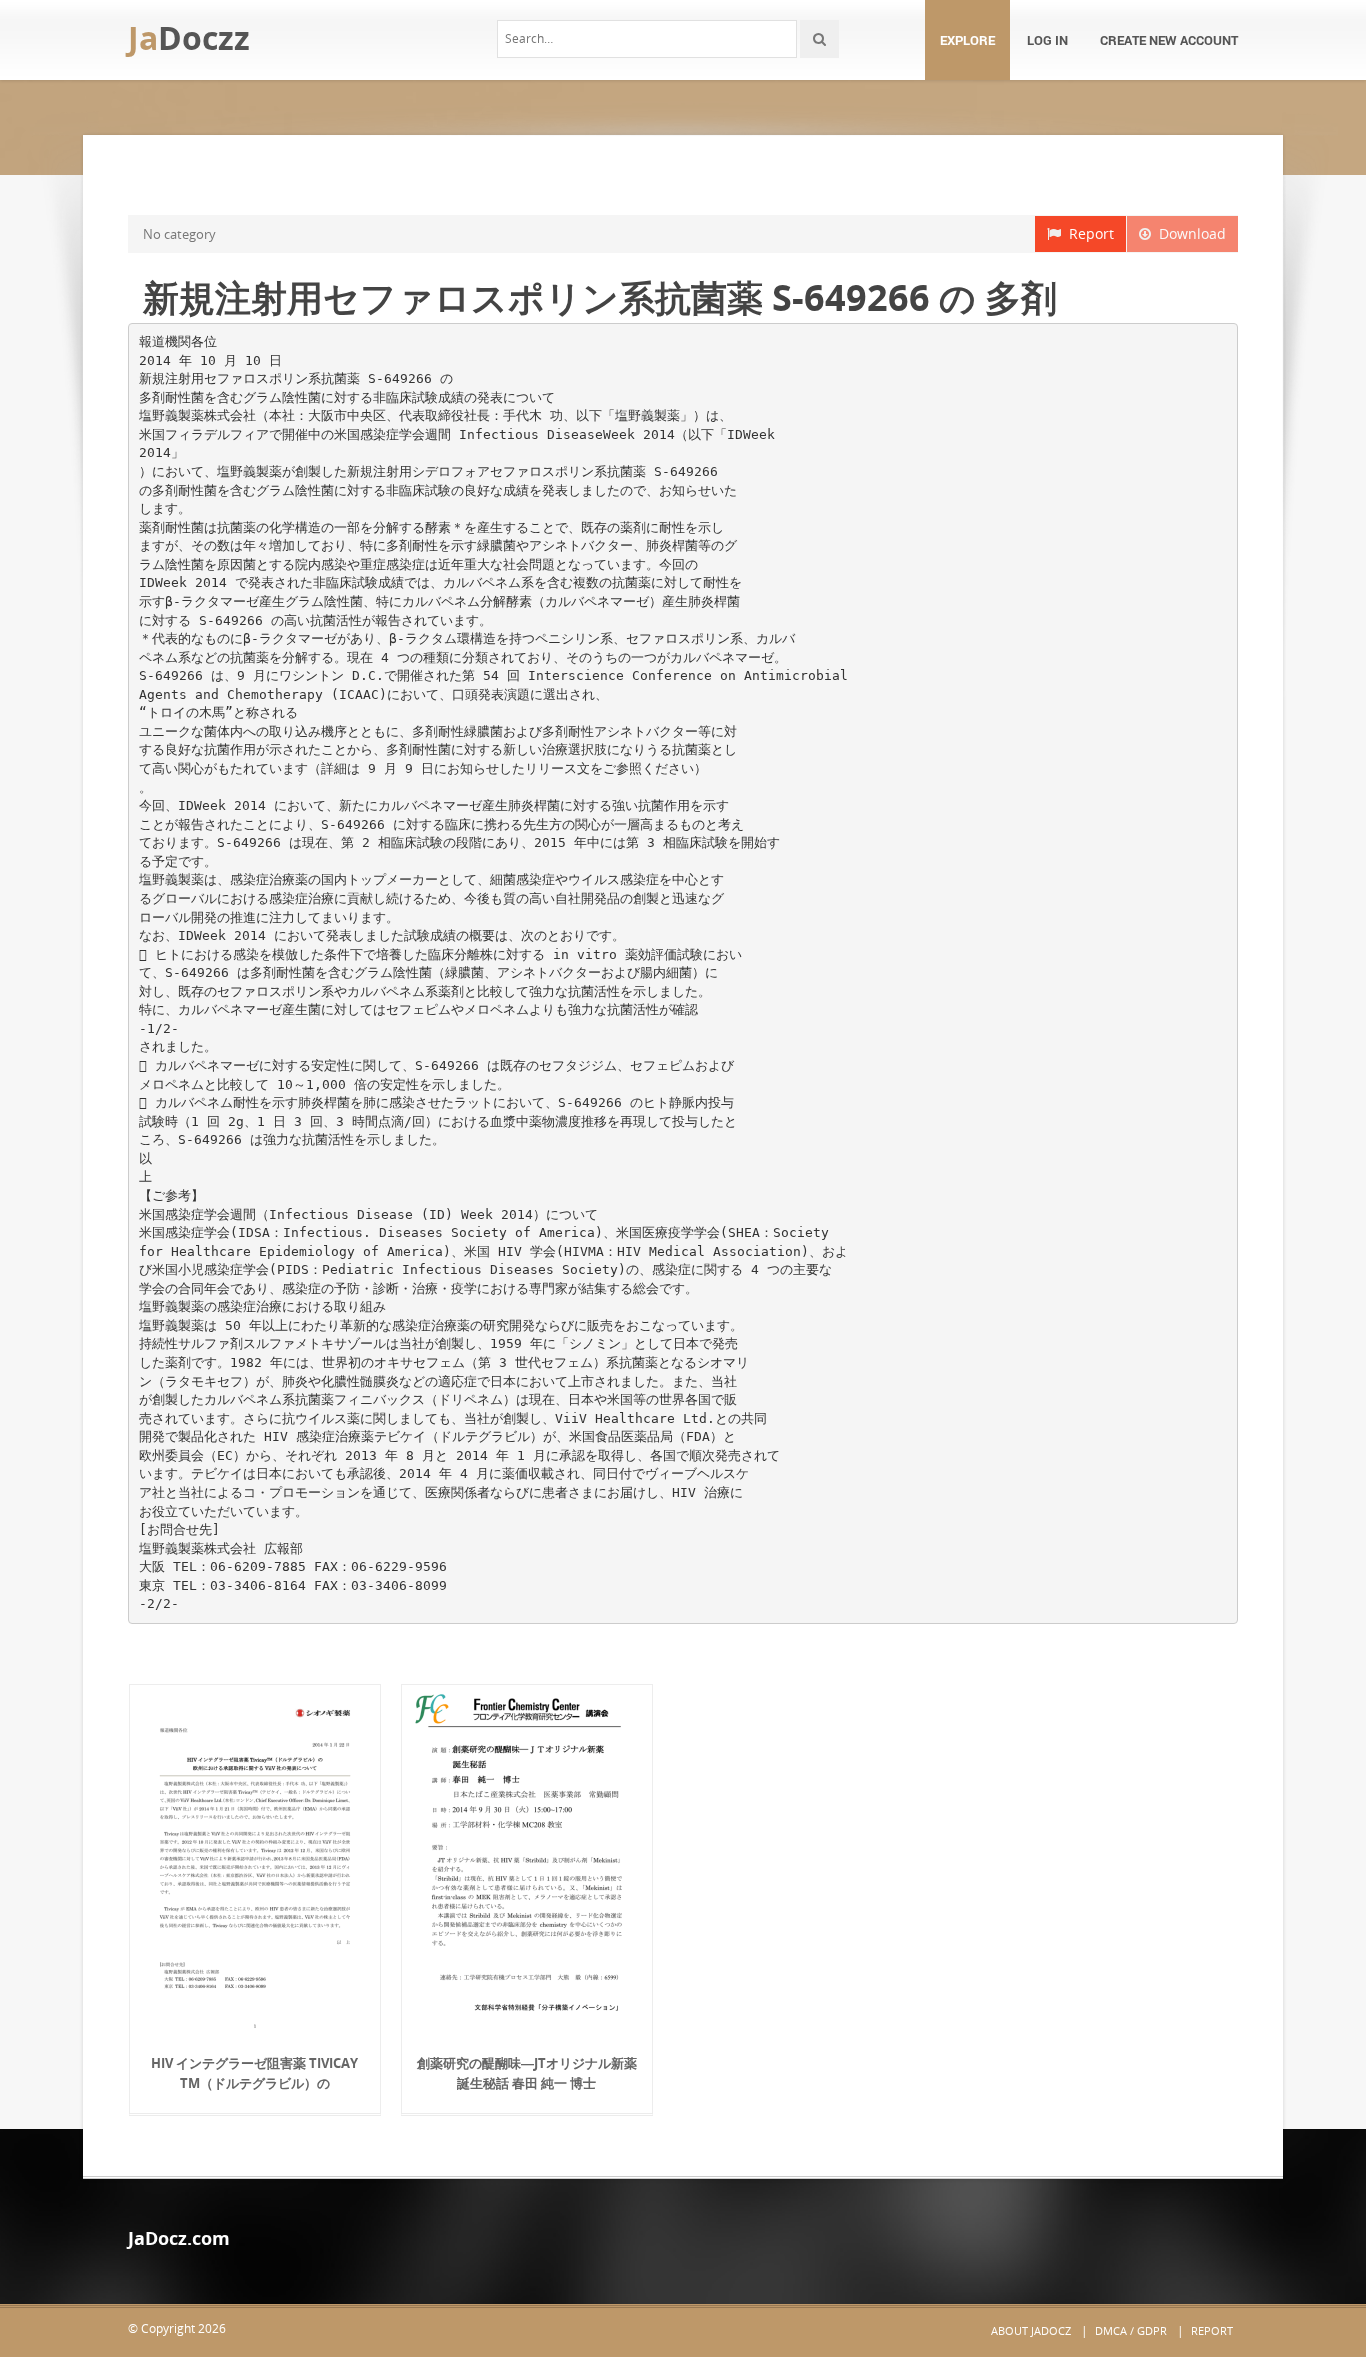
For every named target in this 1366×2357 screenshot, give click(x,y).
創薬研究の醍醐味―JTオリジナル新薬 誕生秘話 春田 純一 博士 (527, 2073)
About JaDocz (1031, 2330)
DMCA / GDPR (1131, 2330)
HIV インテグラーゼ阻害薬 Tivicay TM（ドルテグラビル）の (254, 2073)
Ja (189, 37)
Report (1087, 233)
